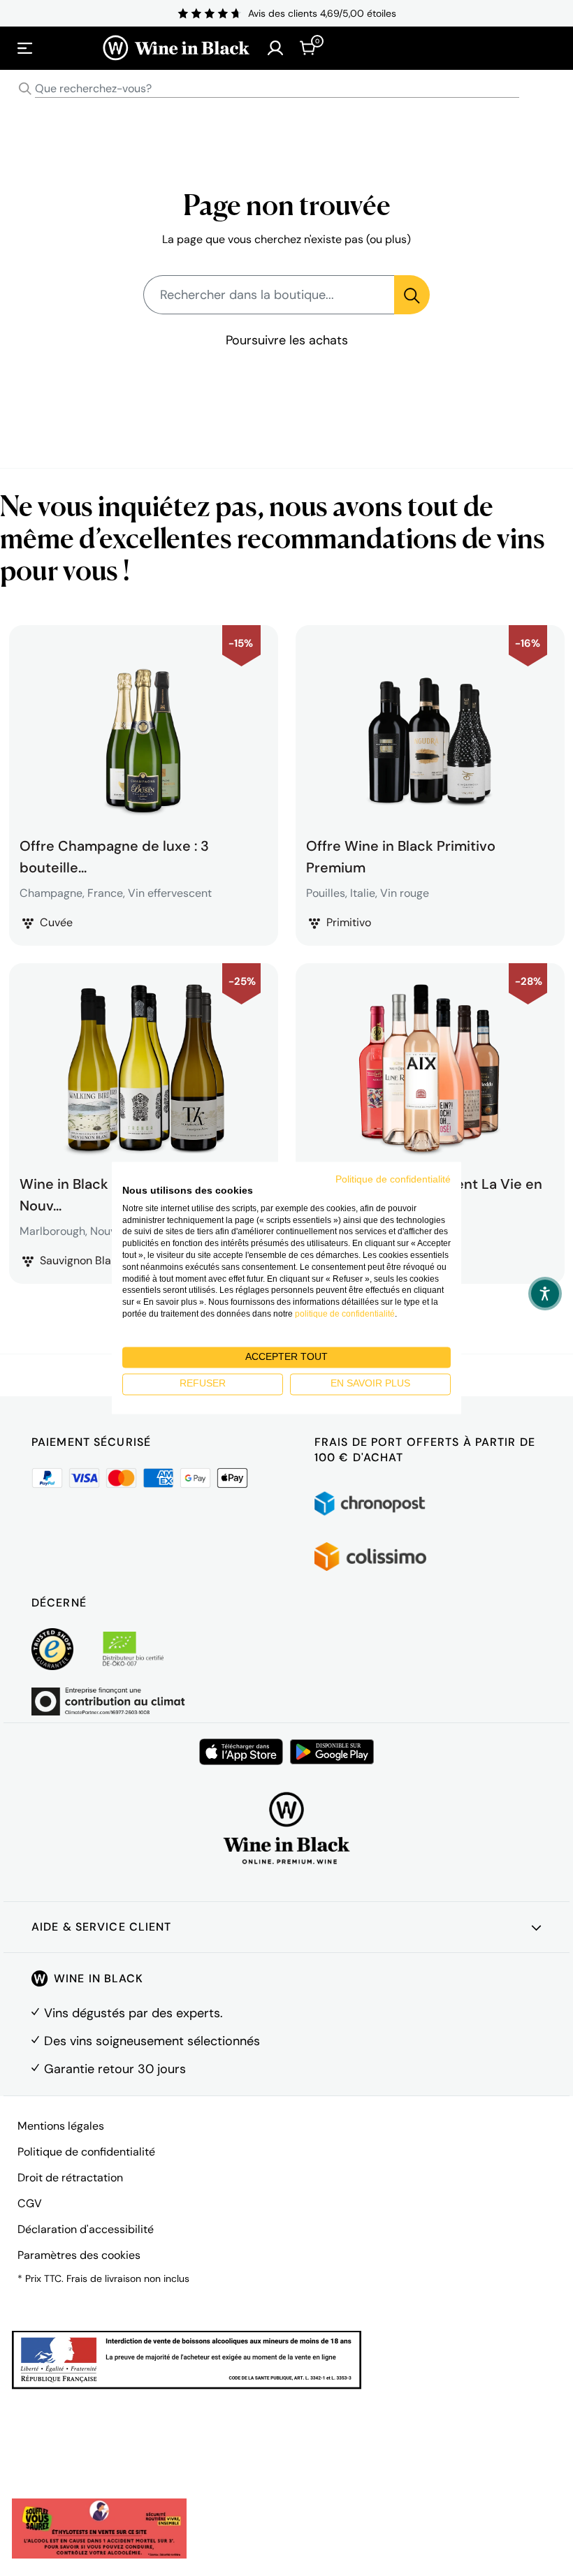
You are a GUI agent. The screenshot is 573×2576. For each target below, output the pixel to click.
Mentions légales (61, 2126)
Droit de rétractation (70, 2178)
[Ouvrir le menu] (25, 48)
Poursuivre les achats (287, 340)
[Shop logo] (176, 48)
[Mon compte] (275, 48)
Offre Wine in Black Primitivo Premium (401, 855)
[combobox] (286, 89)
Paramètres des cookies (79, 2255)
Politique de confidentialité (86, 2152)
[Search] (25, 89)
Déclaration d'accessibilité (86, 2229)
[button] (545, 1294)
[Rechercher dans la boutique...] (412, 295)
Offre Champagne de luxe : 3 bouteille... (114, 855)
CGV (30, 2203)
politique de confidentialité (345, 1314)
